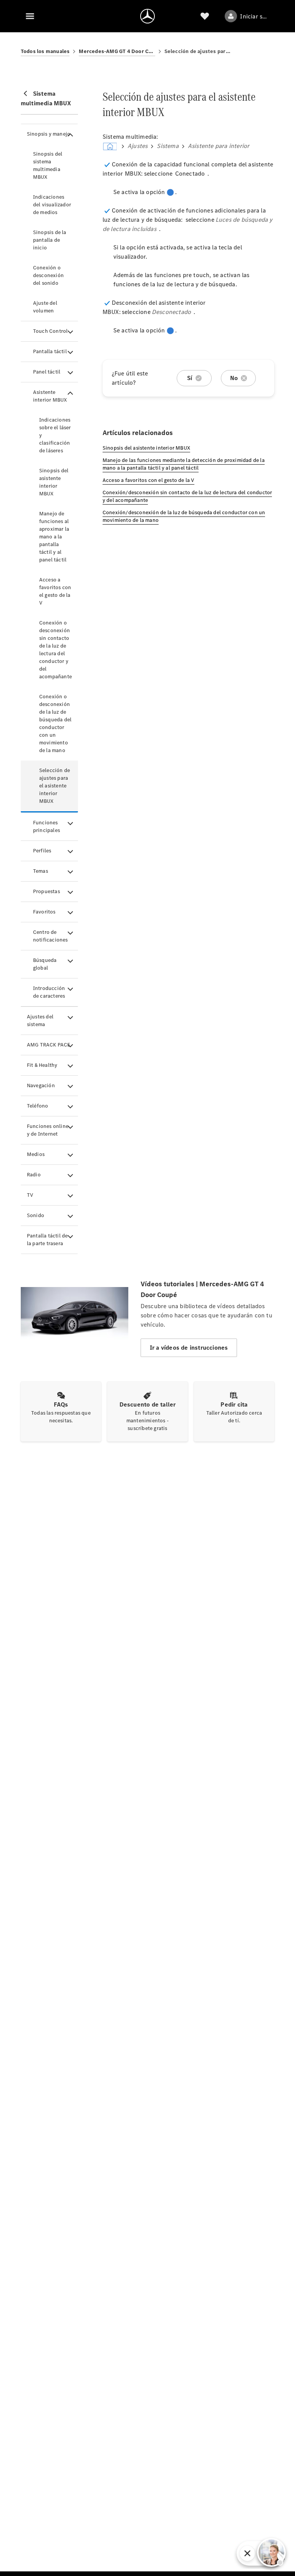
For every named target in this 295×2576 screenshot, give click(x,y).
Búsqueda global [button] (45, 964)
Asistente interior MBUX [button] (50, 396)
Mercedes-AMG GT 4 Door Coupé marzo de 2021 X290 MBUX (117, 51)
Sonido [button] (36, 1215)
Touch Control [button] (51, 331)
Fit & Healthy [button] (42, 1065)
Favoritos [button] (44, 912)
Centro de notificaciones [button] (51, 936)
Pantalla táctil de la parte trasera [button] (47, 1240)
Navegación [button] (41, 1085)
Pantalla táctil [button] (50, 351)
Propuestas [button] (46, 891)
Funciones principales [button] (46, 826)
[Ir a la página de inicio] (147, 16)
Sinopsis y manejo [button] (49, 134)
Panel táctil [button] (47, 372)
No (234, 378)
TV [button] (30, 1195)
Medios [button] (36, 1154)
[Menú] (30, 16)
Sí (190, 378)
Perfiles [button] (42, 851)
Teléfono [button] (38, 1106)
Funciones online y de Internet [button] (48, 1130)
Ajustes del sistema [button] (40, 1021)
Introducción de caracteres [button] (49, 992)
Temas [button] (41, 871)
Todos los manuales (45, 51)
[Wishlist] (205, 16)
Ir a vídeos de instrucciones (189, 1348)
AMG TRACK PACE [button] (49, 1045)
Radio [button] (34, 1175)
